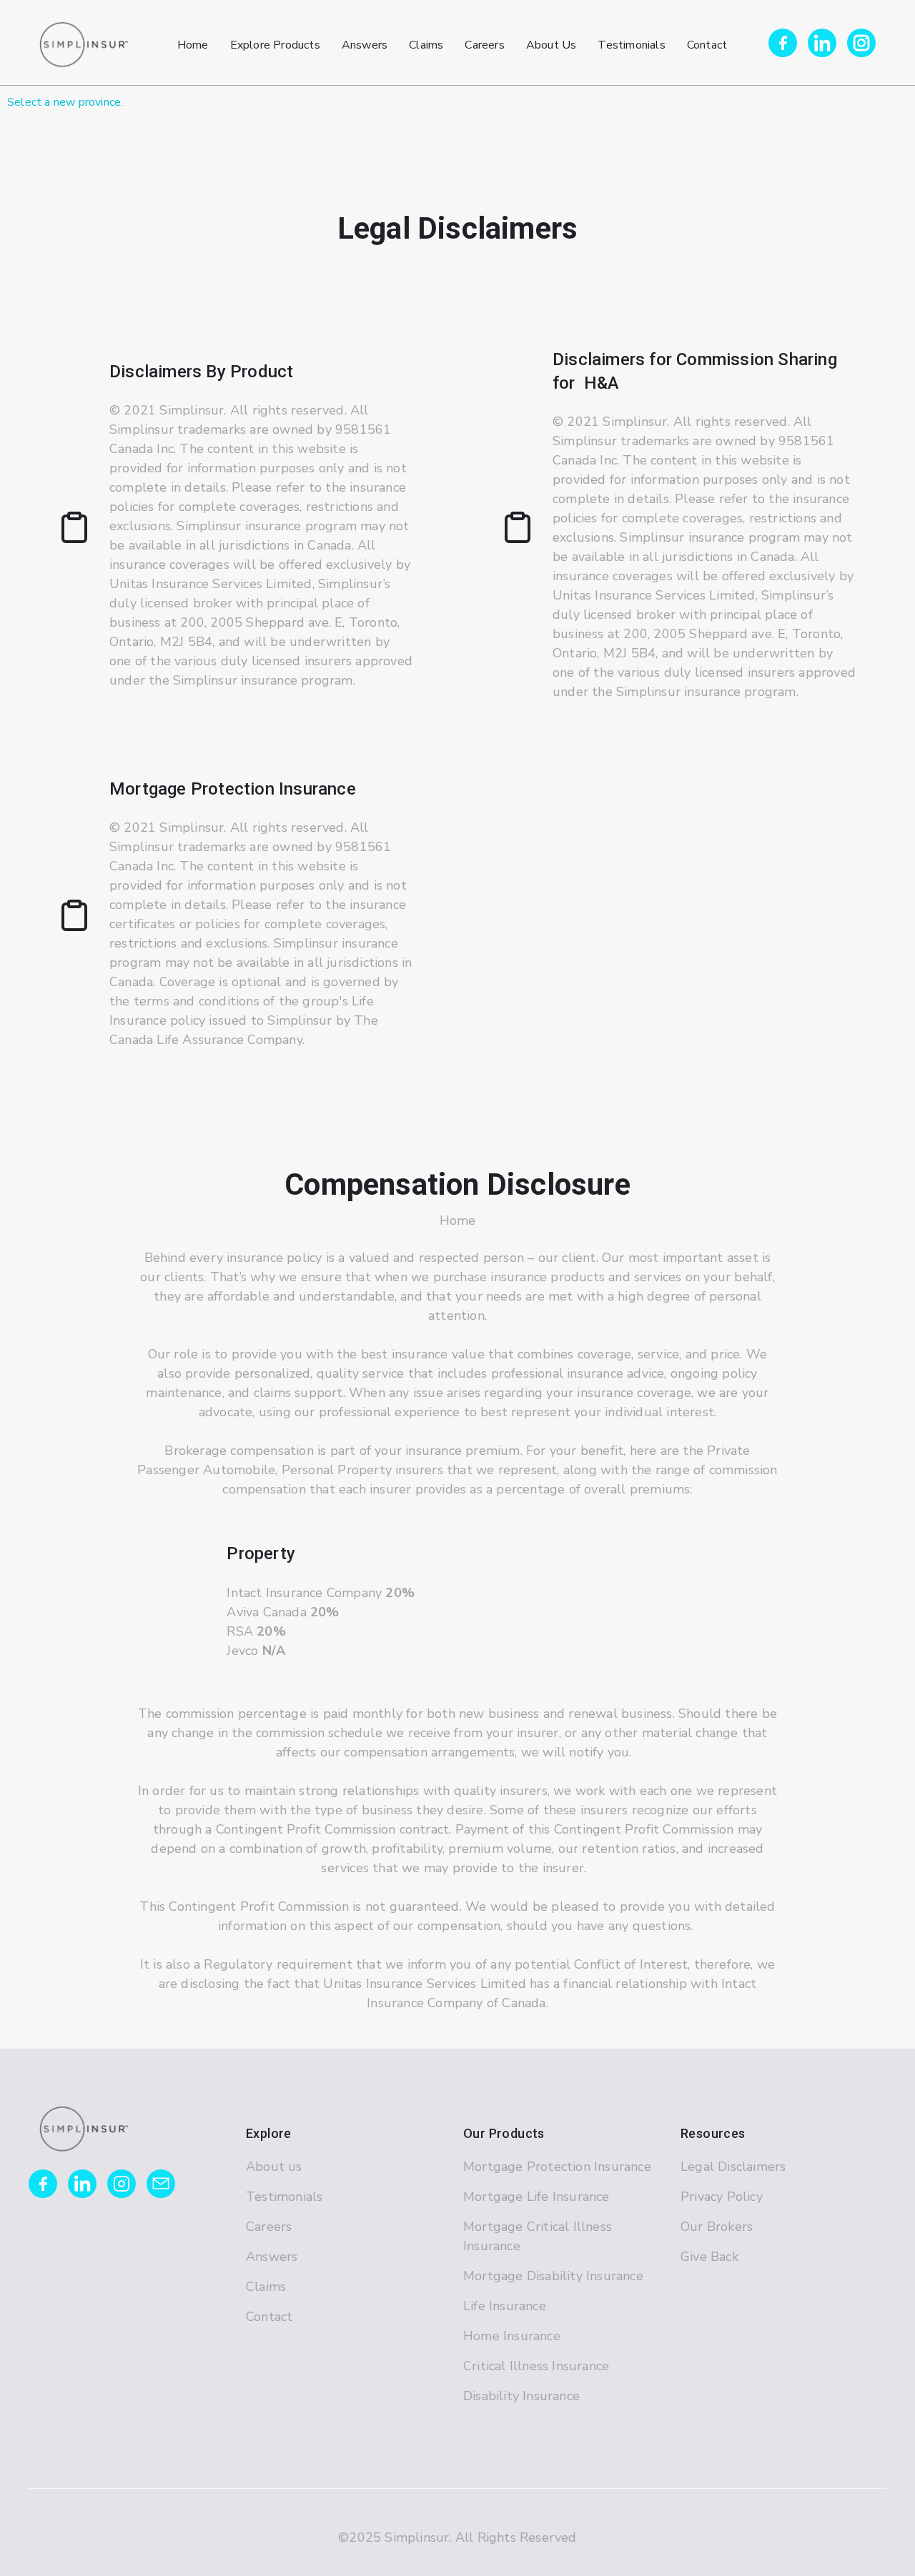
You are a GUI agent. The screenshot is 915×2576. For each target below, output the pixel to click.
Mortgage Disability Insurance (553, 2276)
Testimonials (284, 2197)
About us (274, 2167)
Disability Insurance (521, 2396)
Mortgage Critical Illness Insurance (538, 2236)
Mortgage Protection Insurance (557, 2167)
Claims (266, 2287)
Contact (269, 2317)
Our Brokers (717, 2227)
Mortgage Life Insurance (536, 2197)
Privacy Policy (722, 2197)
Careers (269, 2227)
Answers (272, 2257)
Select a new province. (65, 102)
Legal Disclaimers (733, 2167)
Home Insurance (512, 2336)
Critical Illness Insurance (536, 2366)
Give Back (709, 2257)
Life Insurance (505, 2306)
